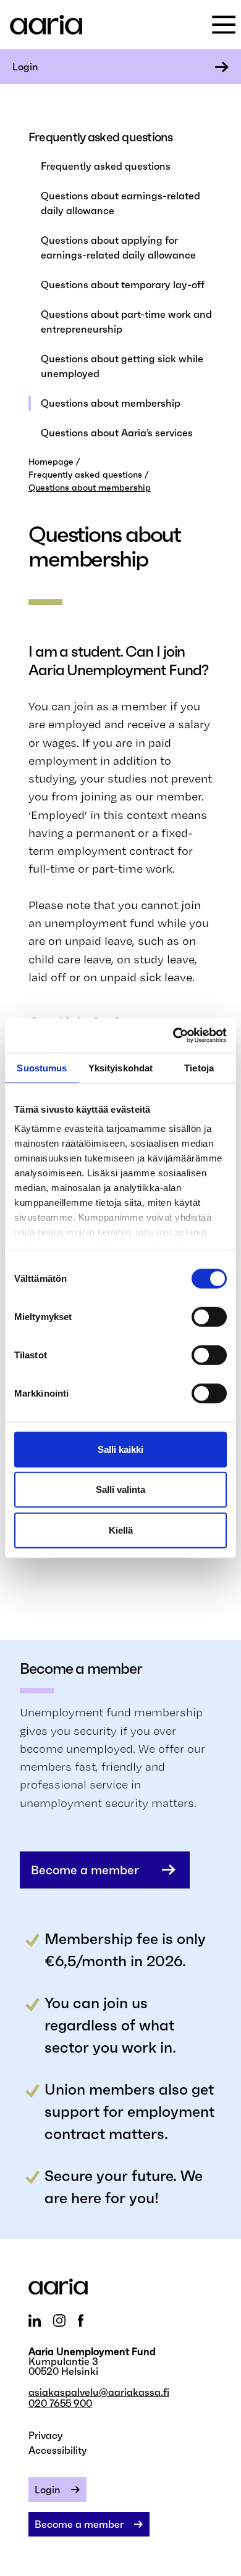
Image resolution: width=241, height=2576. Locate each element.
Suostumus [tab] (42, 1067)
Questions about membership (111, 403)
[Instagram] (59, 2320)
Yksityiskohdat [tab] (120, 1067)
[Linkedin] (35, 2320)
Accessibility (58, 2450)
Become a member (85, 1870)
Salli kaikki (120, 1449)
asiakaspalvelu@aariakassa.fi (99, 2392)
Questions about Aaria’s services (117, 433)
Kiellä (121, 1530)
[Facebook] (81, 2320)
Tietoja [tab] (199, 1067)
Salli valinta (120, 1490)
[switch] (209, 1316)
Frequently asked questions (106, 166)
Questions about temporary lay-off (123, 285)
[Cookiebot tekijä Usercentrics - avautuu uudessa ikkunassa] (173, 1036)
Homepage (51, 462)
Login (25, 67)
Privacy (46, 2435)
